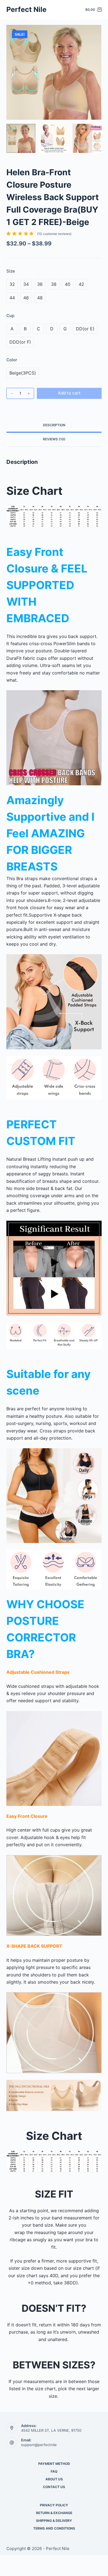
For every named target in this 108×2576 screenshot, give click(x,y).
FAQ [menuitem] (54, 2471)
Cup (10, 316)
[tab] (54, 425)
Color (12, 360)
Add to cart (69, 393)
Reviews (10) (54, 439)
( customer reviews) (54, 234)
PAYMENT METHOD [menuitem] (54, 2464)
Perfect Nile (26, 9)
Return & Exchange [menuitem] (54, 2513)
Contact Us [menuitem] (54, 2487)
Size (11, 271)
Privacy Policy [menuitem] (54, 2505)
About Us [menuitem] (54, 2479)
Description (54, 425)
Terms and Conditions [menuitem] (54, 2528)
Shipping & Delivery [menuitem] (54, 2521)
